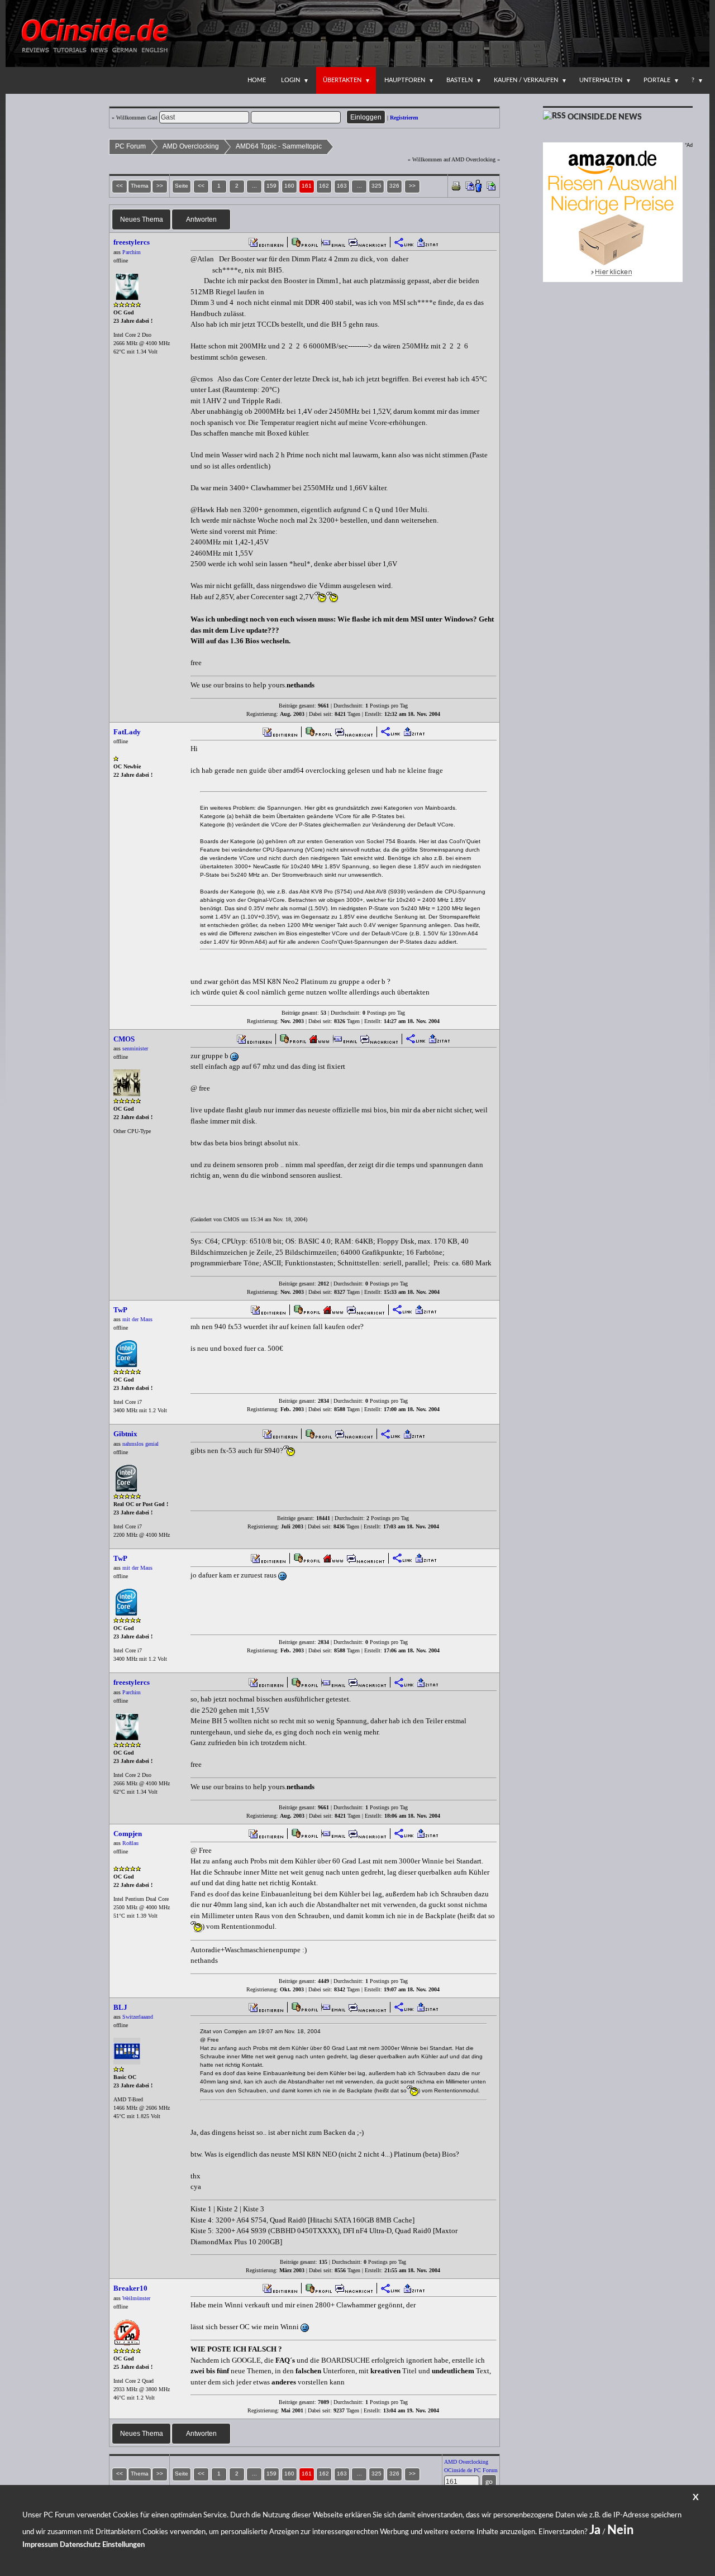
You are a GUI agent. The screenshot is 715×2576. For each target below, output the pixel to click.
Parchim (132, 252)
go (489, 2482)
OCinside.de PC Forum (471, 2470)
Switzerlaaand (138, 2017)
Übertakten (342, 80)
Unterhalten (601, 80)
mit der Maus (137, 1319)
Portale (657, 80)
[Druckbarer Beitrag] (456, 185)
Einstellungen (123, 2545)
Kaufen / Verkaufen (526, 80)
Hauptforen (405, 80)
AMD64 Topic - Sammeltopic (279, 146)
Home (257, 80)
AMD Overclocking (191, 146)
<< (201, 186)
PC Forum (130, 146)
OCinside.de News (605, 117)
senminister (135, 1048)
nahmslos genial (140, 1444)
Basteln (459, 80)
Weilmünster (136, 2298)
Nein (620, 2530)
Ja (595, 2530)
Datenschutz (80, 2545)
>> (412, 186)
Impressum (40, 2545)
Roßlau (130, 1843)
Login (290, 80)
